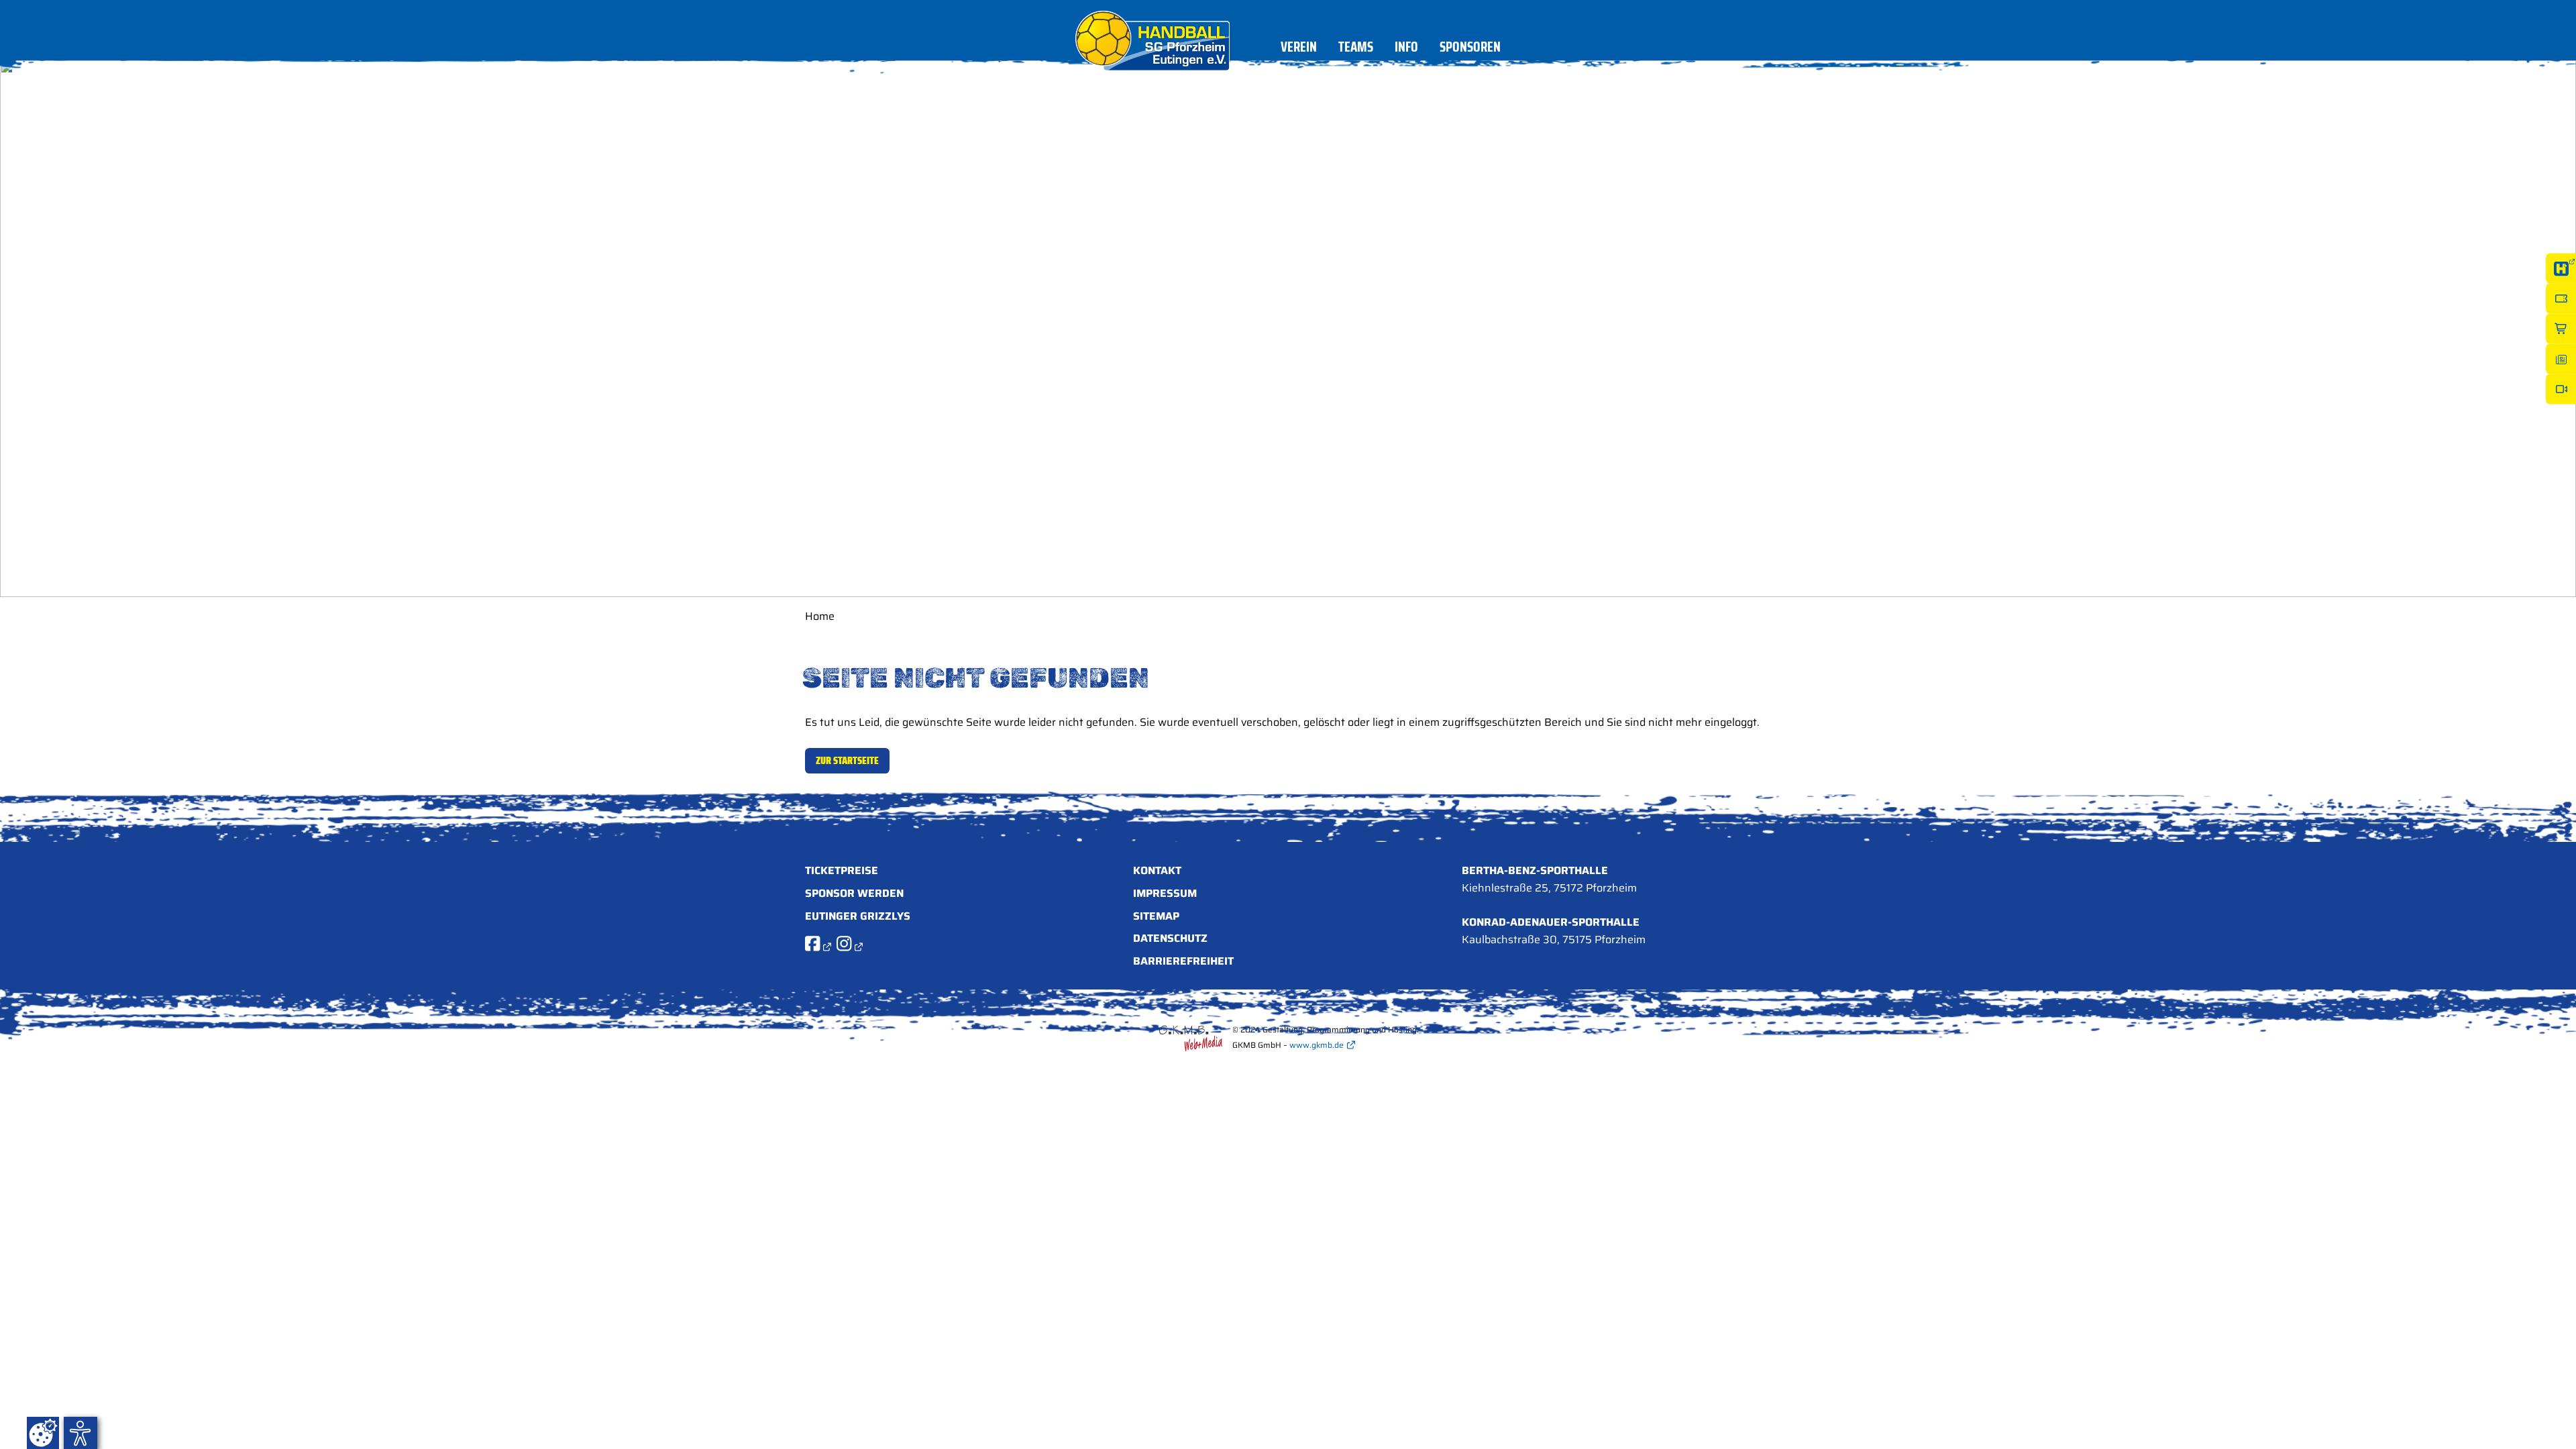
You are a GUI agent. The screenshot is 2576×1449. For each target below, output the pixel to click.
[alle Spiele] (2561, 269)
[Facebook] (818, 946)
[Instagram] (850, 946)
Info (1406, 49)
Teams (1356, 49)
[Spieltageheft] (2561, 359)
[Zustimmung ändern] (43, 1433)
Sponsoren (1470, 49)
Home (820, 616)
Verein (1299, 49)
